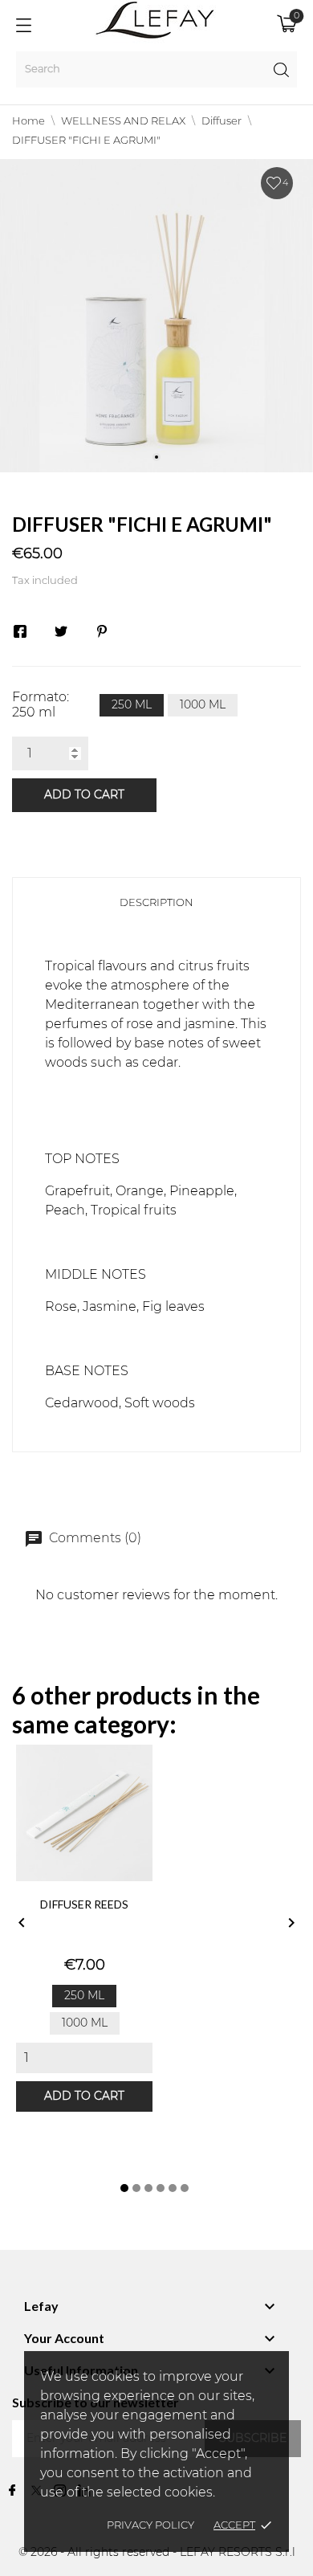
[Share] (20, 631)
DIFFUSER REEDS (84, 1904)
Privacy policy (150, 2526)
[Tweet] (61, 631)
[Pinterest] (102, 631)
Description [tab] (156, 903)
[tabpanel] (156, 316)
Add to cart (84, 795)
